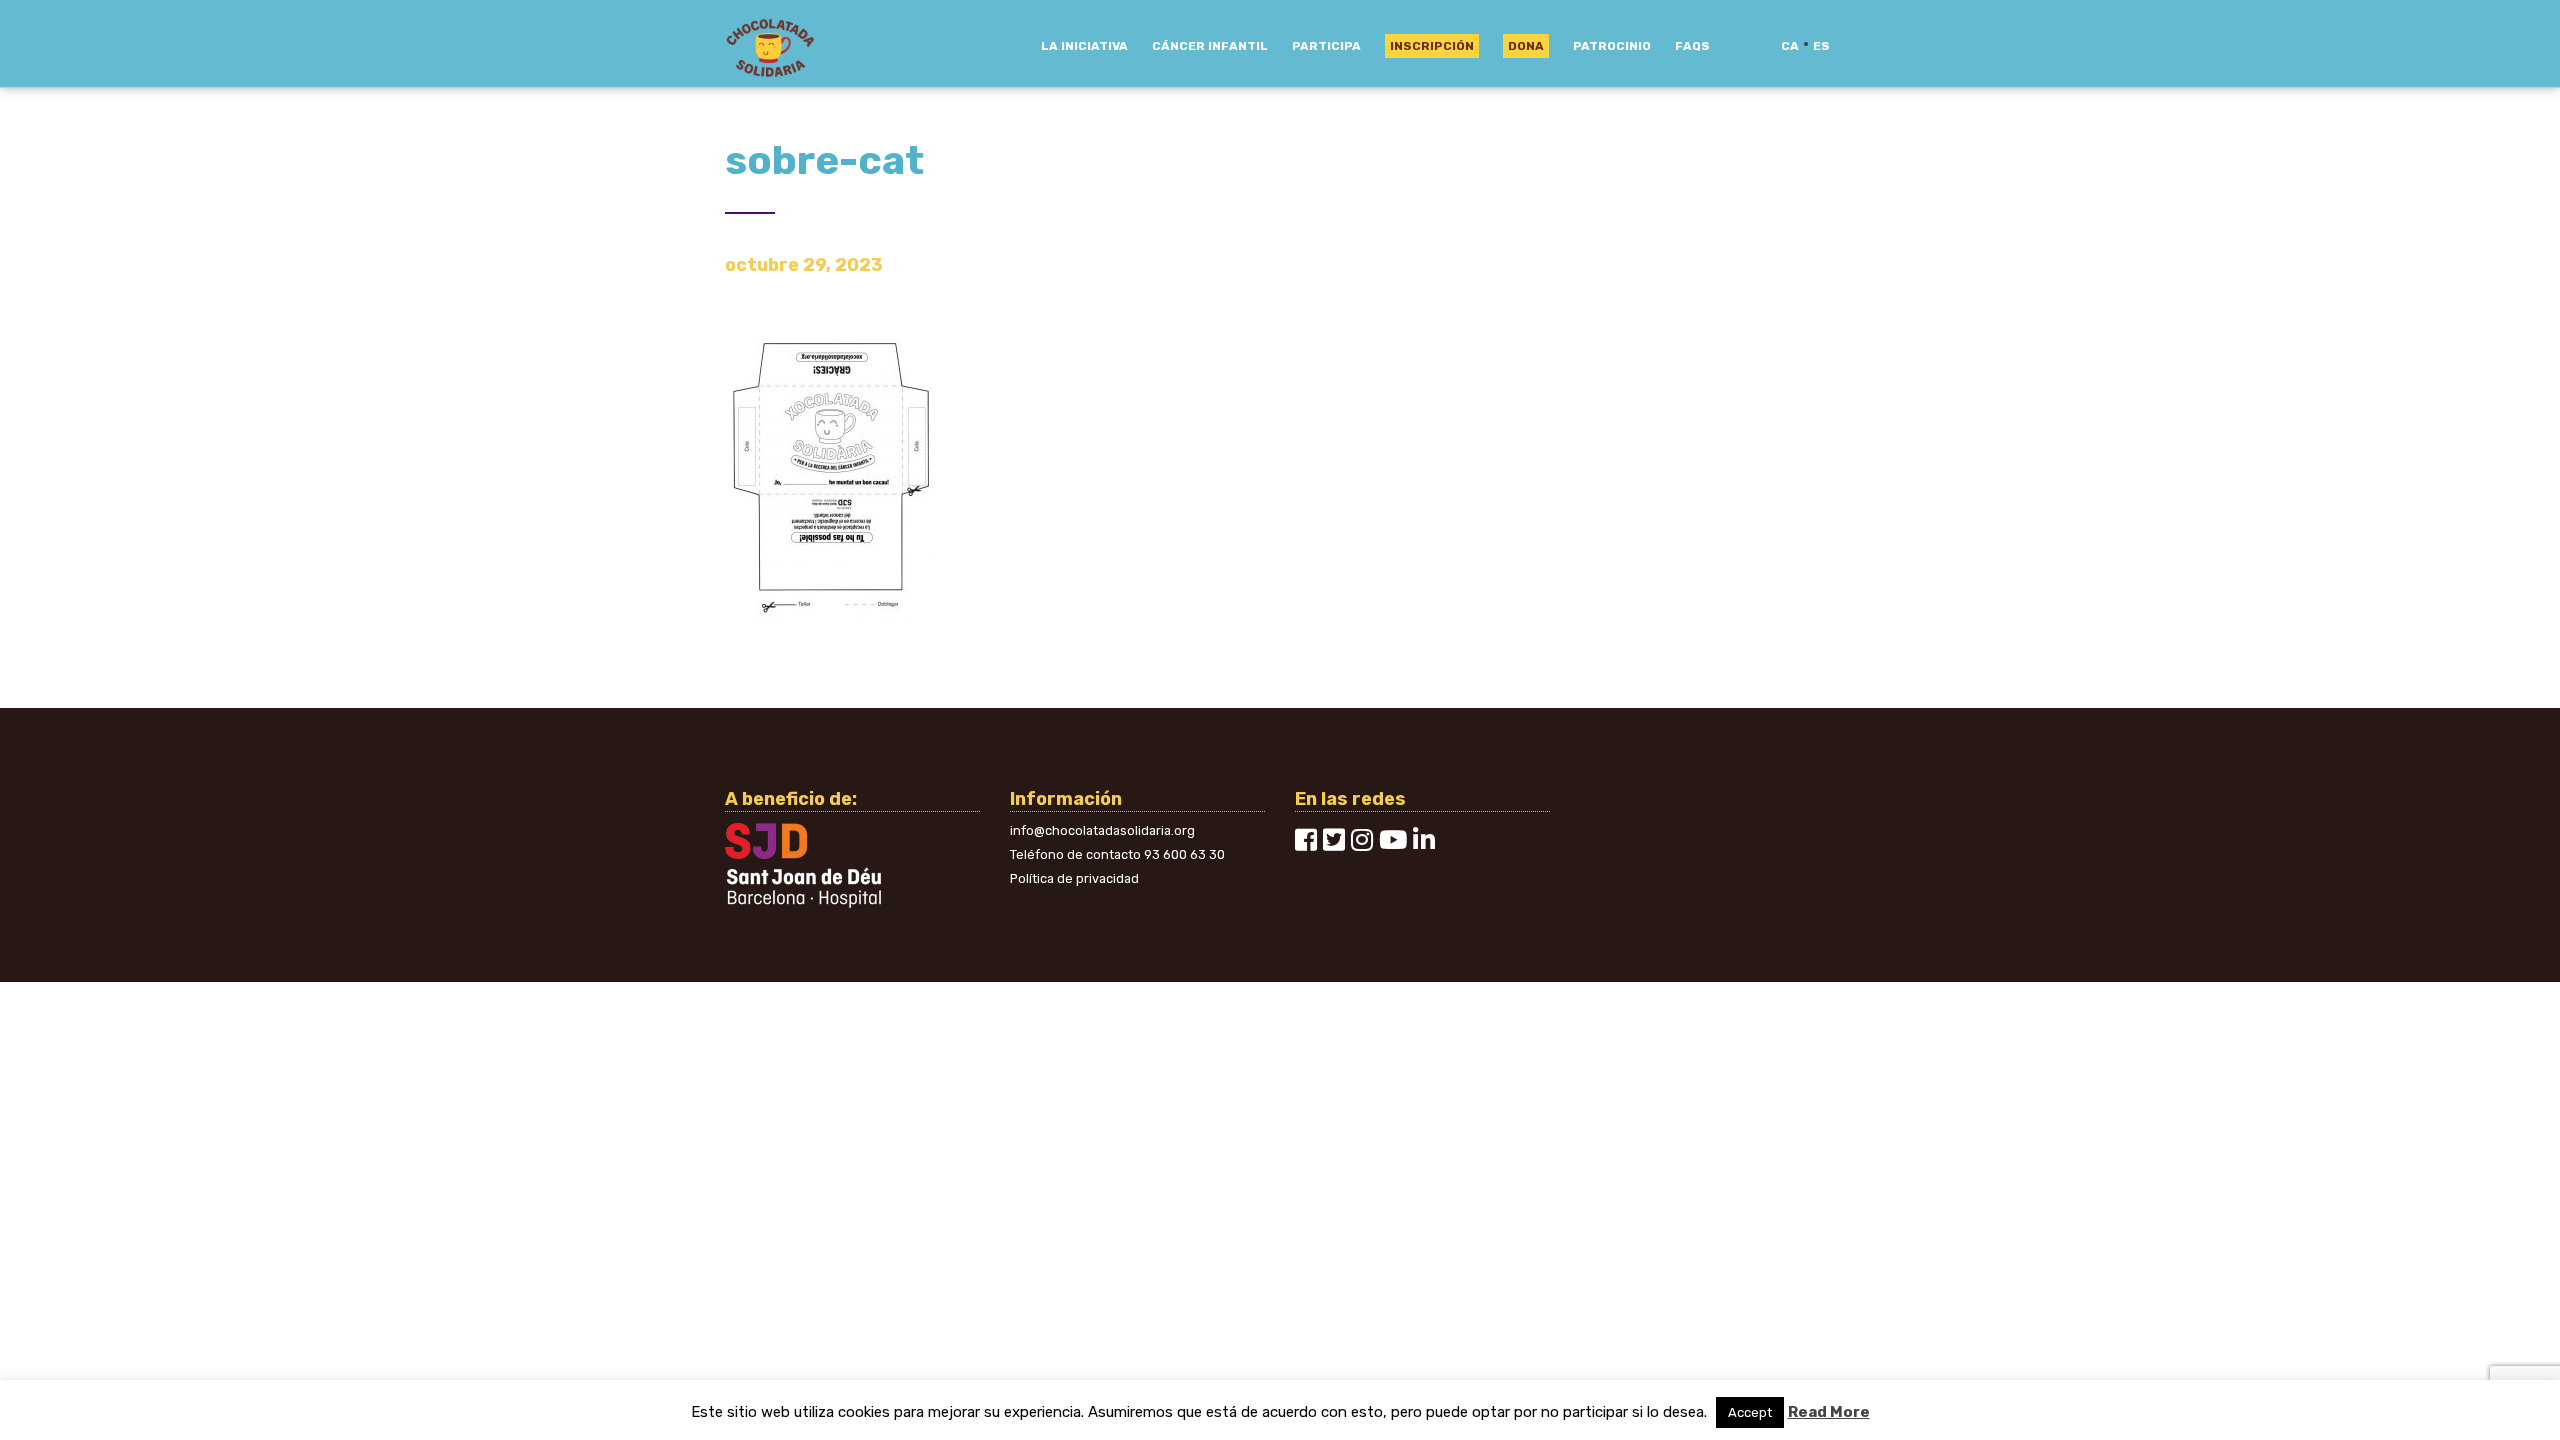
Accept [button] (1750, 1412)
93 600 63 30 (1184, 854)
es (1821, 46)
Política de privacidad (1074, 878)
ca (1790, 46)
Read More (1829, 1412)
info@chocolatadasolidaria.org (1102, 830)
